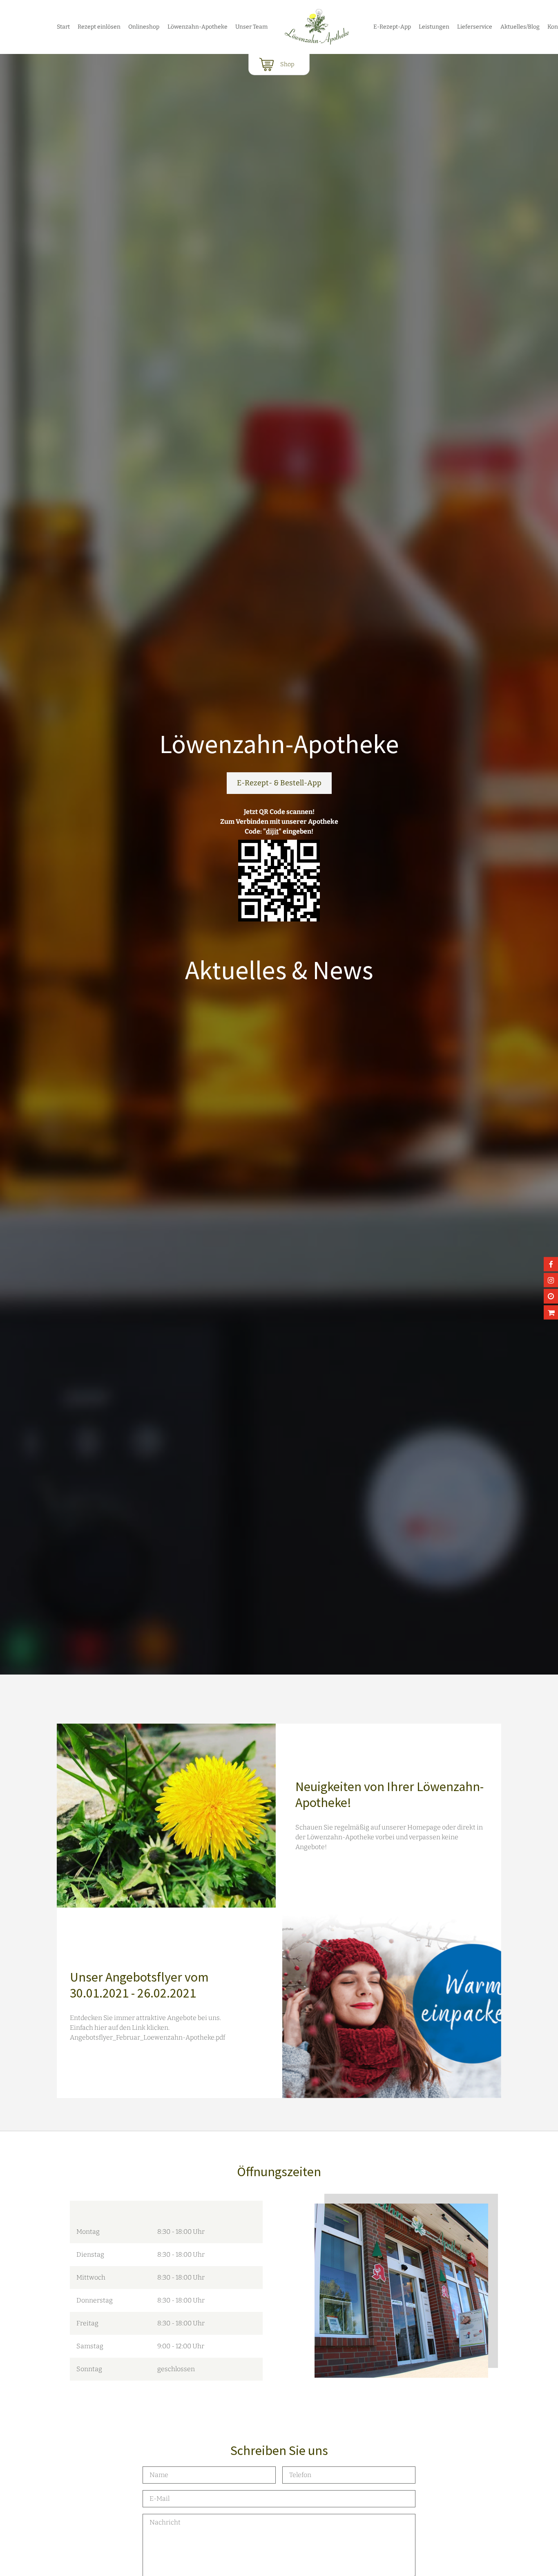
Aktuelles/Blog (520, 27)
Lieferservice (475, 27)
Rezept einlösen (99, 27)
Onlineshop (144, 27)
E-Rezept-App (392, 27)
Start (63, 27)
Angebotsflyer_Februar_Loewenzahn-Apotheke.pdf (147, 2037)
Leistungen (434, 27)
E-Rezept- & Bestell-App (279, 783)
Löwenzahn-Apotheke (198, 27)
